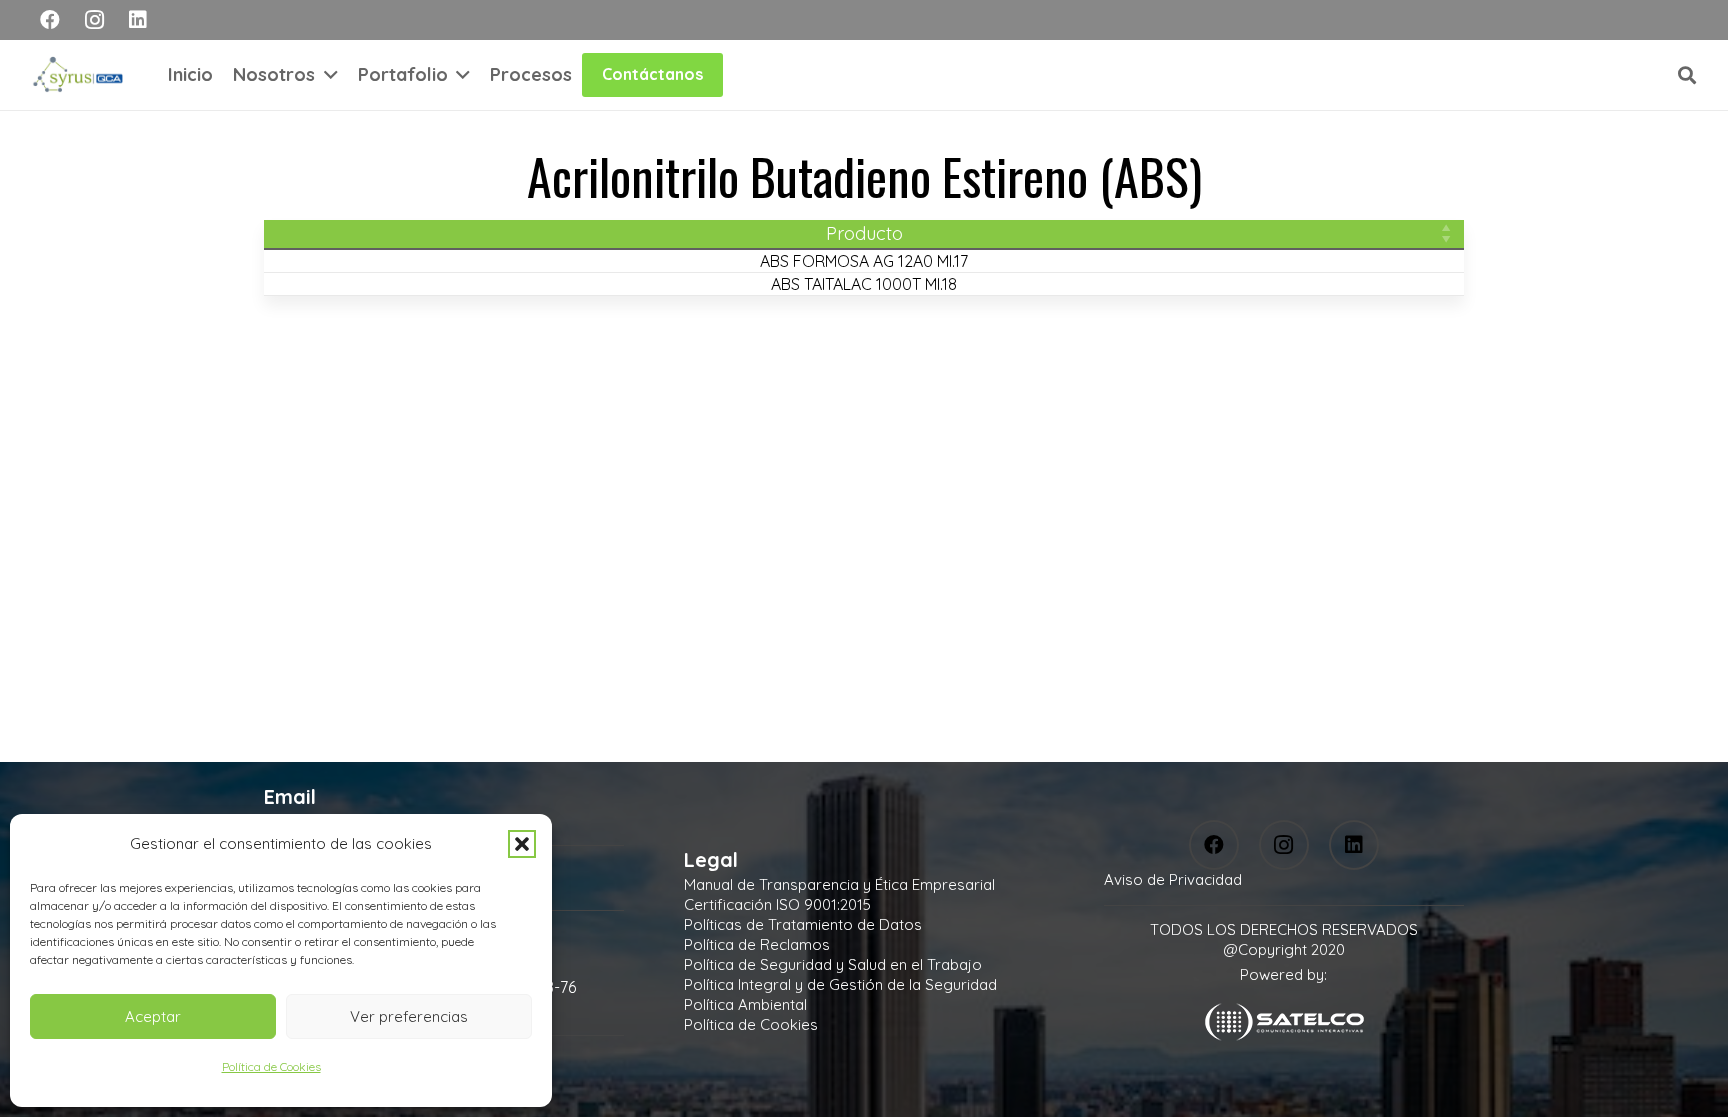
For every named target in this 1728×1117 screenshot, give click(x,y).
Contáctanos (652, 74)
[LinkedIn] (138, 20)
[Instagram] (94, 20)
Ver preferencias (409, 1016)
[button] (522, 844)
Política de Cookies (271, 1066)
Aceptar (153, 1016)
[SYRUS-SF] (80, 75)
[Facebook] (50, 20)
